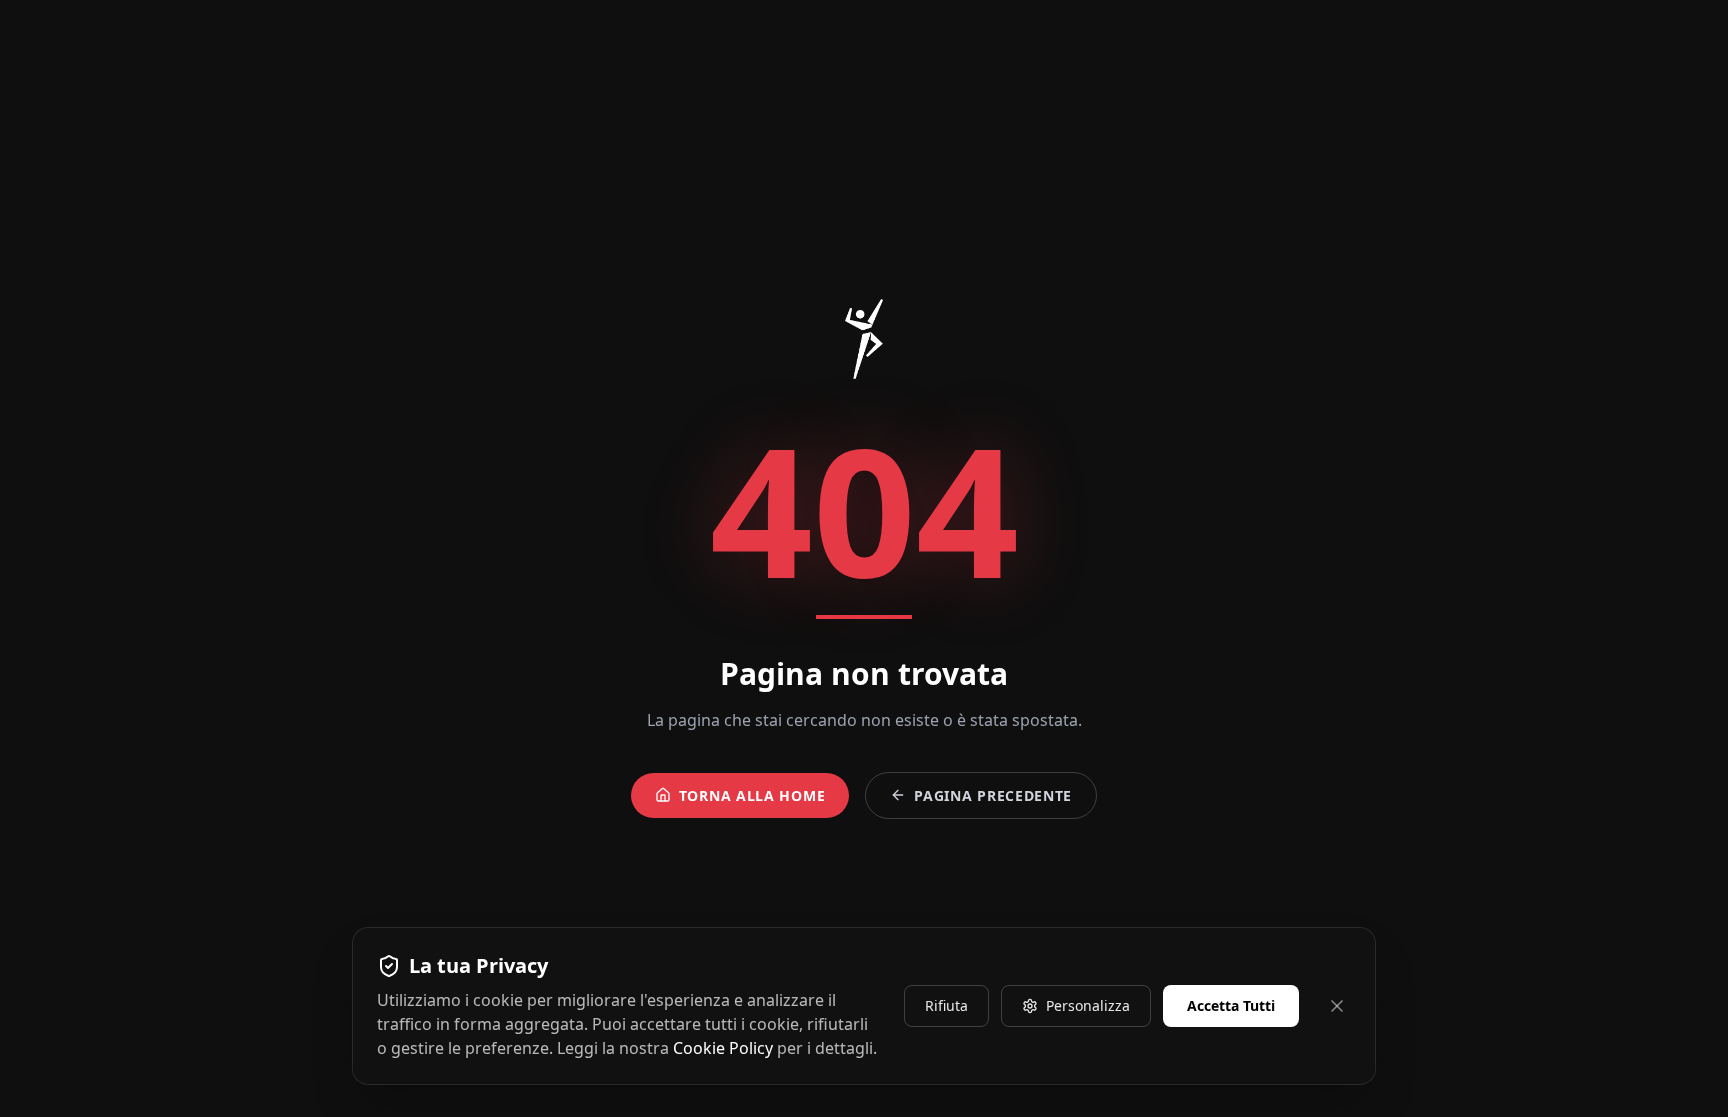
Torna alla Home (752, 795)
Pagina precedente (993, 795)
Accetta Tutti (1231, 1005)
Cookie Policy (723, 1048)
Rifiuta (946, 1005)
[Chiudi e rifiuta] (1337, 1006)
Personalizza (1088, 1005)
